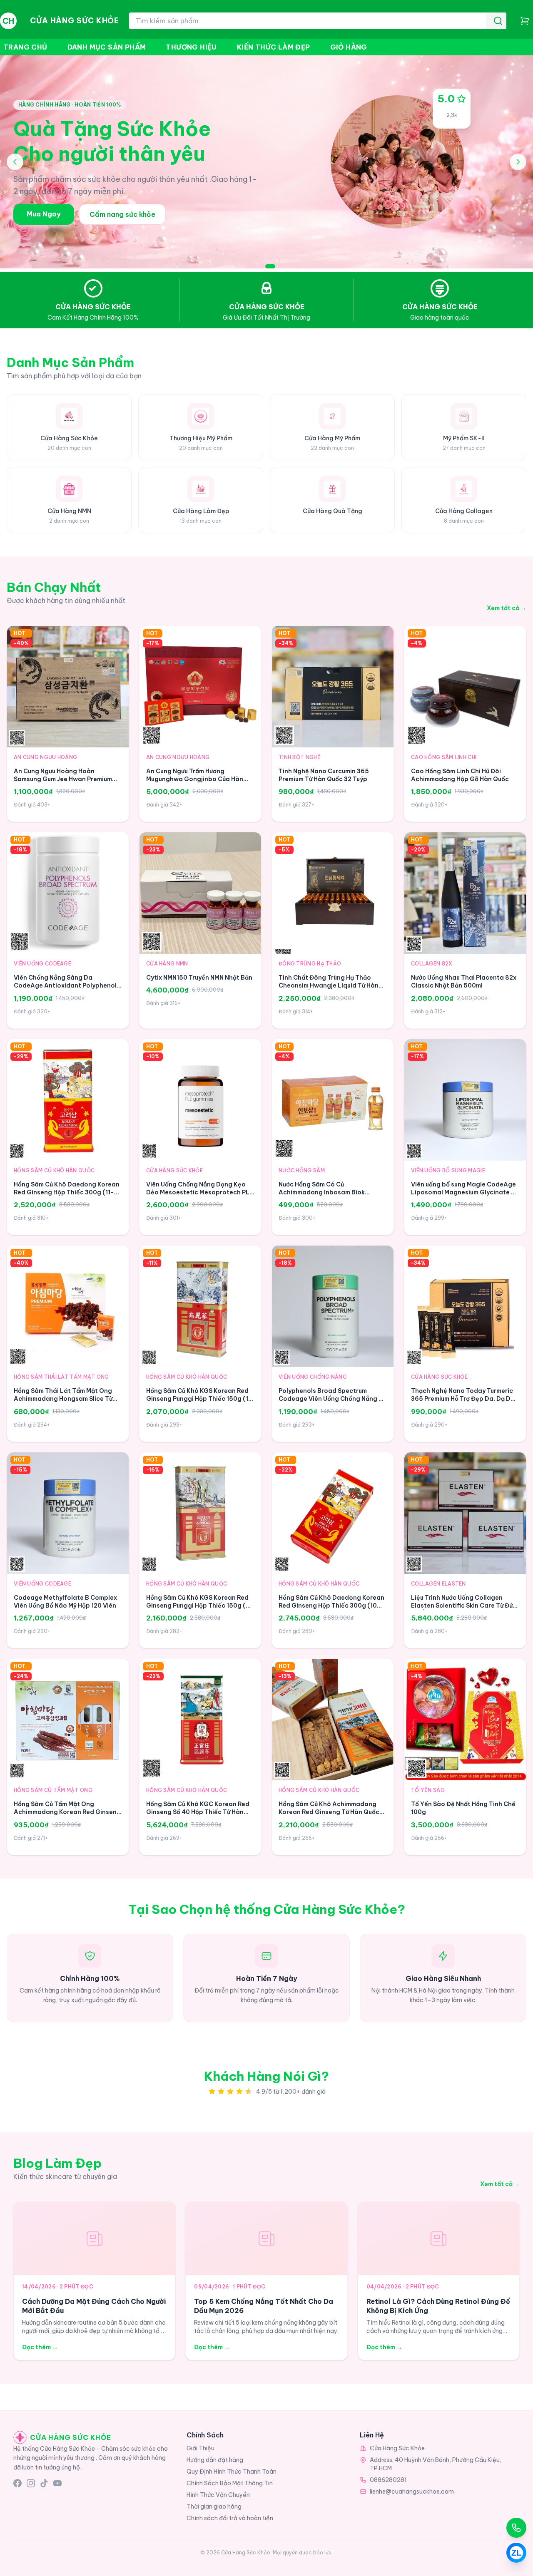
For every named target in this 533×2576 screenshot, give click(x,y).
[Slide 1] (260, 266)
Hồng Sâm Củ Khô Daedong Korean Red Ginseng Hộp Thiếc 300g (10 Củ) (331, 1606)
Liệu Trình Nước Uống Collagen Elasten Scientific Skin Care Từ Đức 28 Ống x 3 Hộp (464, 1606)
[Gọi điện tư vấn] (516, 2528)
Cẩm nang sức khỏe (122, 214)
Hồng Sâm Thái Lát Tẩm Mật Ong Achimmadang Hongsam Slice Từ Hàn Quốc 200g (63, 1399)
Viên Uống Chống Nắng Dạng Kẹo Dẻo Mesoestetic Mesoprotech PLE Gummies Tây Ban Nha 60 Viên (200, 1192)
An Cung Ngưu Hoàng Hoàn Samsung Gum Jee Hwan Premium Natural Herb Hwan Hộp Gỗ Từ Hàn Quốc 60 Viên (65, 783)
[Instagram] (31, 2483)
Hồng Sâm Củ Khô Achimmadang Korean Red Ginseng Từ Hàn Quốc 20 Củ (329, 1812)
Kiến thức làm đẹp (274, 47)
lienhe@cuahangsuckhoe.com (412, 2492)
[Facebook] (17, 2483)
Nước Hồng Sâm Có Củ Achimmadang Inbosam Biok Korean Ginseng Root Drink (322, 1192)
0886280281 (388, 2480)
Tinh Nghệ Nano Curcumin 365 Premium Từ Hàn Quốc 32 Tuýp (324, 775)
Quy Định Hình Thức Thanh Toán (232, 2472)
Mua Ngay (44, 214)
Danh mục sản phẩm (107, 47)
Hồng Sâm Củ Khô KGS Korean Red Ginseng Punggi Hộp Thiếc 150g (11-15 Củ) (200, 1399)
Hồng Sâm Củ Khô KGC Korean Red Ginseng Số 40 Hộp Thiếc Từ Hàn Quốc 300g (198, 1812)
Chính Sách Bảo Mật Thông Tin (230, 2483)
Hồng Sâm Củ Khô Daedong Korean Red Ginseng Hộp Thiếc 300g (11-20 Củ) (68, 1192)
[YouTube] (57, 2483)
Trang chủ (25, 47)
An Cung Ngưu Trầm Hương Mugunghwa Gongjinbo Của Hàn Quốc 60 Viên (195, 779)
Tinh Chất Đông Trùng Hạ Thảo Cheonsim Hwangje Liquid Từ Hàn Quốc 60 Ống (329, 986)
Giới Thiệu (200, 2448)
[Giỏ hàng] (525, 21)
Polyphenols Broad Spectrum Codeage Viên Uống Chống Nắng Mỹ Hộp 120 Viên (333, 1399)
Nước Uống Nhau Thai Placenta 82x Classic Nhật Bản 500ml (464, 982)
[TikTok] (44, 2483)
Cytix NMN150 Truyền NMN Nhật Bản (199, 978)
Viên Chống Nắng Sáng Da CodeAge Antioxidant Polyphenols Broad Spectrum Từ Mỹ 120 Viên (67, 986)
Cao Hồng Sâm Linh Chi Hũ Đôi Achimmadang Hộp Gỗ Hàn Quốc (460, 775)
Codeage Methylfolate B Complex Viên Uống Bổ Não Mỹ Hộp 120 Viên (65, 1602)
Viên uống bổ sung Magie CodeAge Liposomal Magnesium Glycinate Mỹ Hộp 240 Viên (465, 1192)
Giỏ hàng (349, 47)
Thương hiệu (191, 47)
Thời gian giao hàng (214, 2507)
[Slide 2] (270, 266)
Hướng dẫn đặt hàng (215, 2460)
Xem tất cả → (507, 608)
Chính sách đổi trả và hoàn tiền (230, 2518)
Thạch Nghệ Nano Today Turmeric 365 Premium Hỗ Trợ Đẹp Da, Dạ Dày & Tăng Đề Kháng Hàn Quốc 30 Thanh (465, 1403)
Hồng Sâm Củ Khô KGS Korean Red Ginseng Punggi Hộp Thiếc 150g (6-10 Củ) (200, 1606)
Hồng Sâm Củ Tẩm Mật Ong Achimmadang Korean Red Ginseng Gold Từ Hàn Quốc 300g (67, 1812)
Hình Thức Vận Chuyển (218, 2495)
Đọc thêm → (40, 2347)
